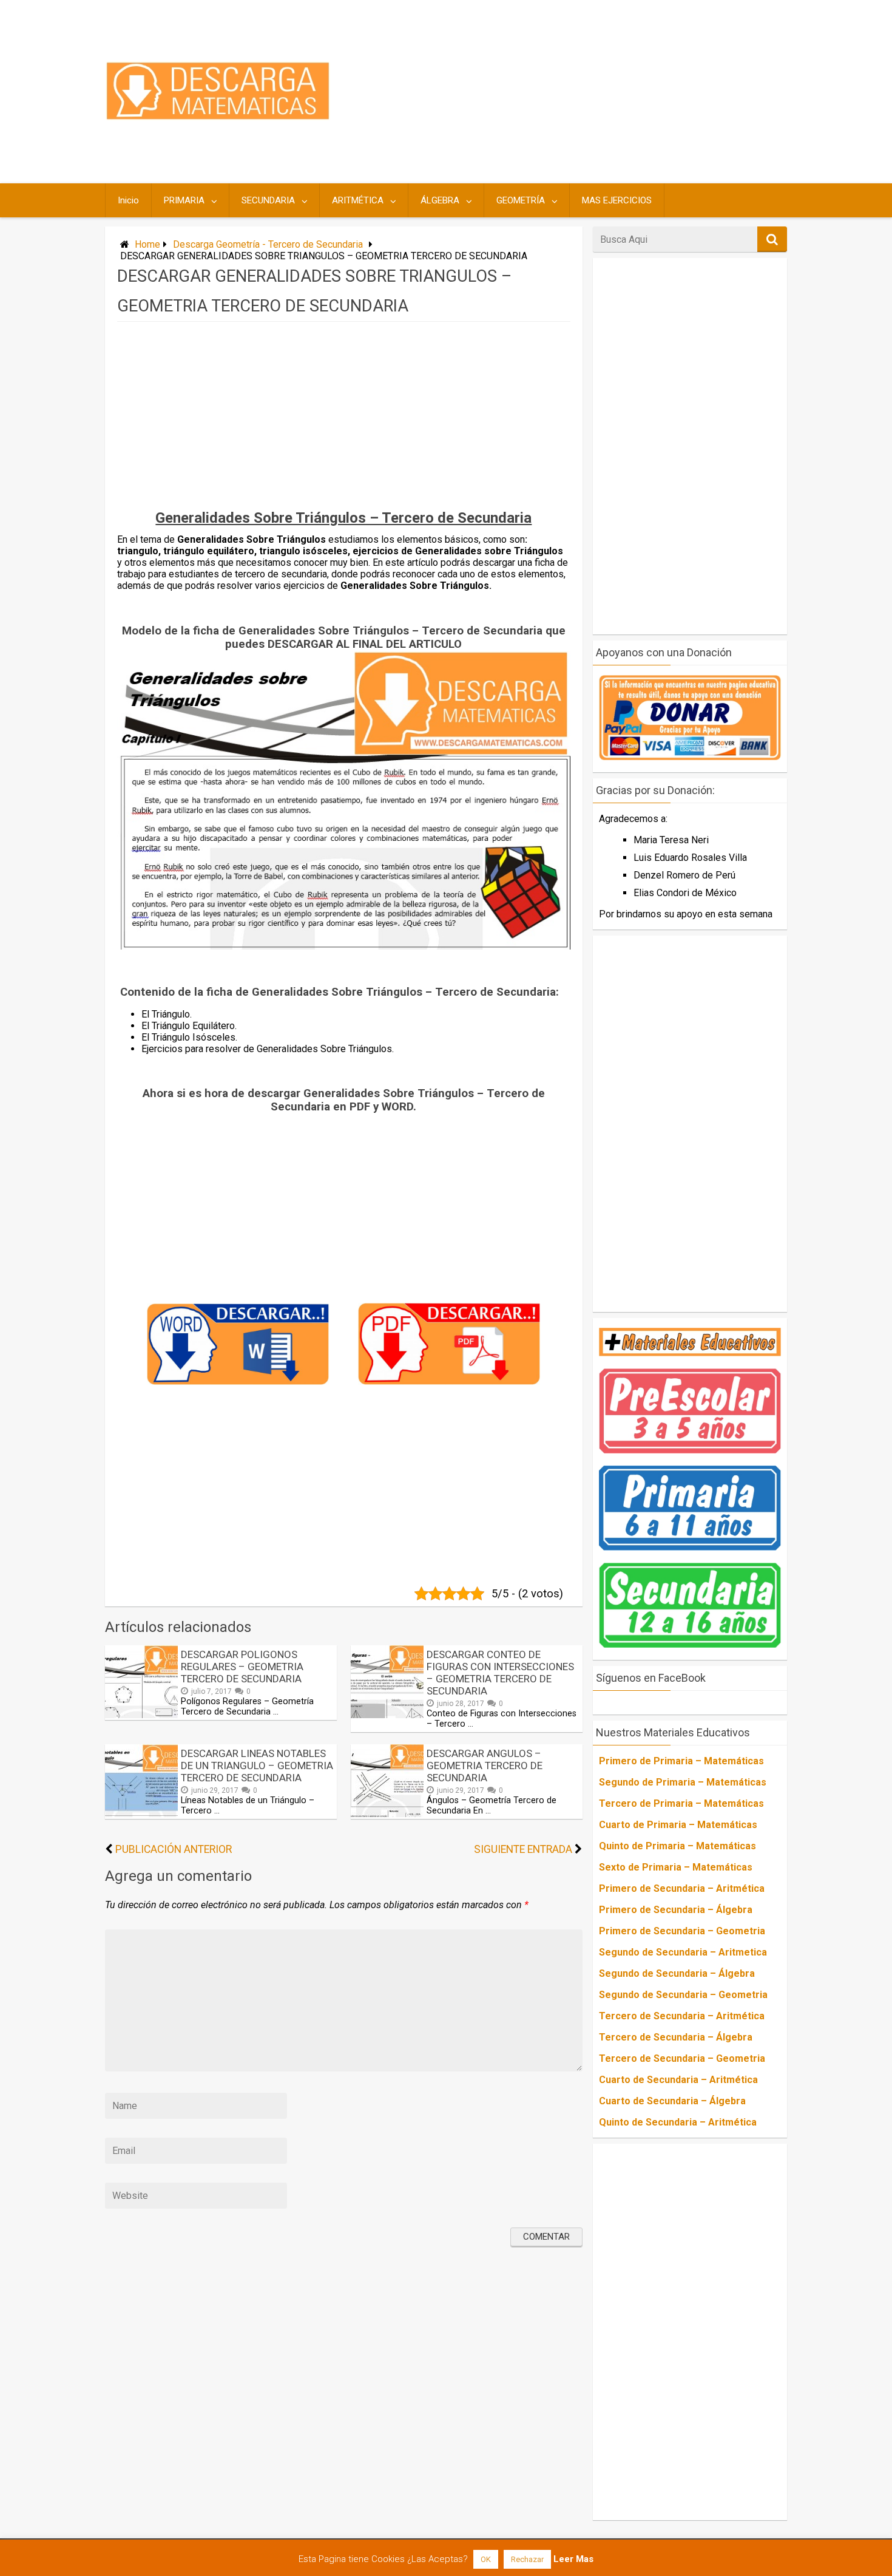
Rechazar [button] (527, 2559)
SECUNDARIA (268, 200)
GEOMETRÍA (521, 200)
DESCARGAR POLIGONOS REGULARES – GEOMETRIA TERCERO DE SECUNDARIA (242, 1667)
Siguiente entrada (523, 1849)
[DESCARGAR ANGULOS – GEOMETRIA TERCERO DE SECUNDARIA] (387, 1814)
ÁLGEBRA (440, 200)
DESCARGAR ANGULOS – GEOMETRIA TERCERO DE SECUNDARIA (485, 1765)
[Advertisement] (563, 92)
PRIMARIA (184, 200)
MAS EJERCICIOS (617, 200)
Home (147, 244)
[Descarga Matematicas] (218, 117)
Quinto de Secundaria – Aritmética (678, 2122)
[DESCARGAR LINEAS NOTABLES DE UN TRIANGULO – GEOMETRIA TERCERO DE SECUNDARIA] (141, 1814)
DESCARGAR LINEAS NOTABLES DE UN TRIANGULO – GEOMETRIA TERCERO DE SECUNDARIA (257, 1765)
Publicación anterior (174, 1849)
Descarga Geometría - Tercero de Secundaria (268, 244)
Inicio (128, 200)
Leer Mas (573, 2559)
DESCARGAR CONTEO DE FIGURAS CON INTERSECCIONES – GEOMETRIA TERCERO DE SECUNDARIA (500, 1673)
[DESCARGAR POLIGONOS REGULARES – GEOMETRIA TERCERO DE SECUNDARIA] (141, 1715)
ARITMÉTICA (358, 200)
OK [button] (486, 2559)
